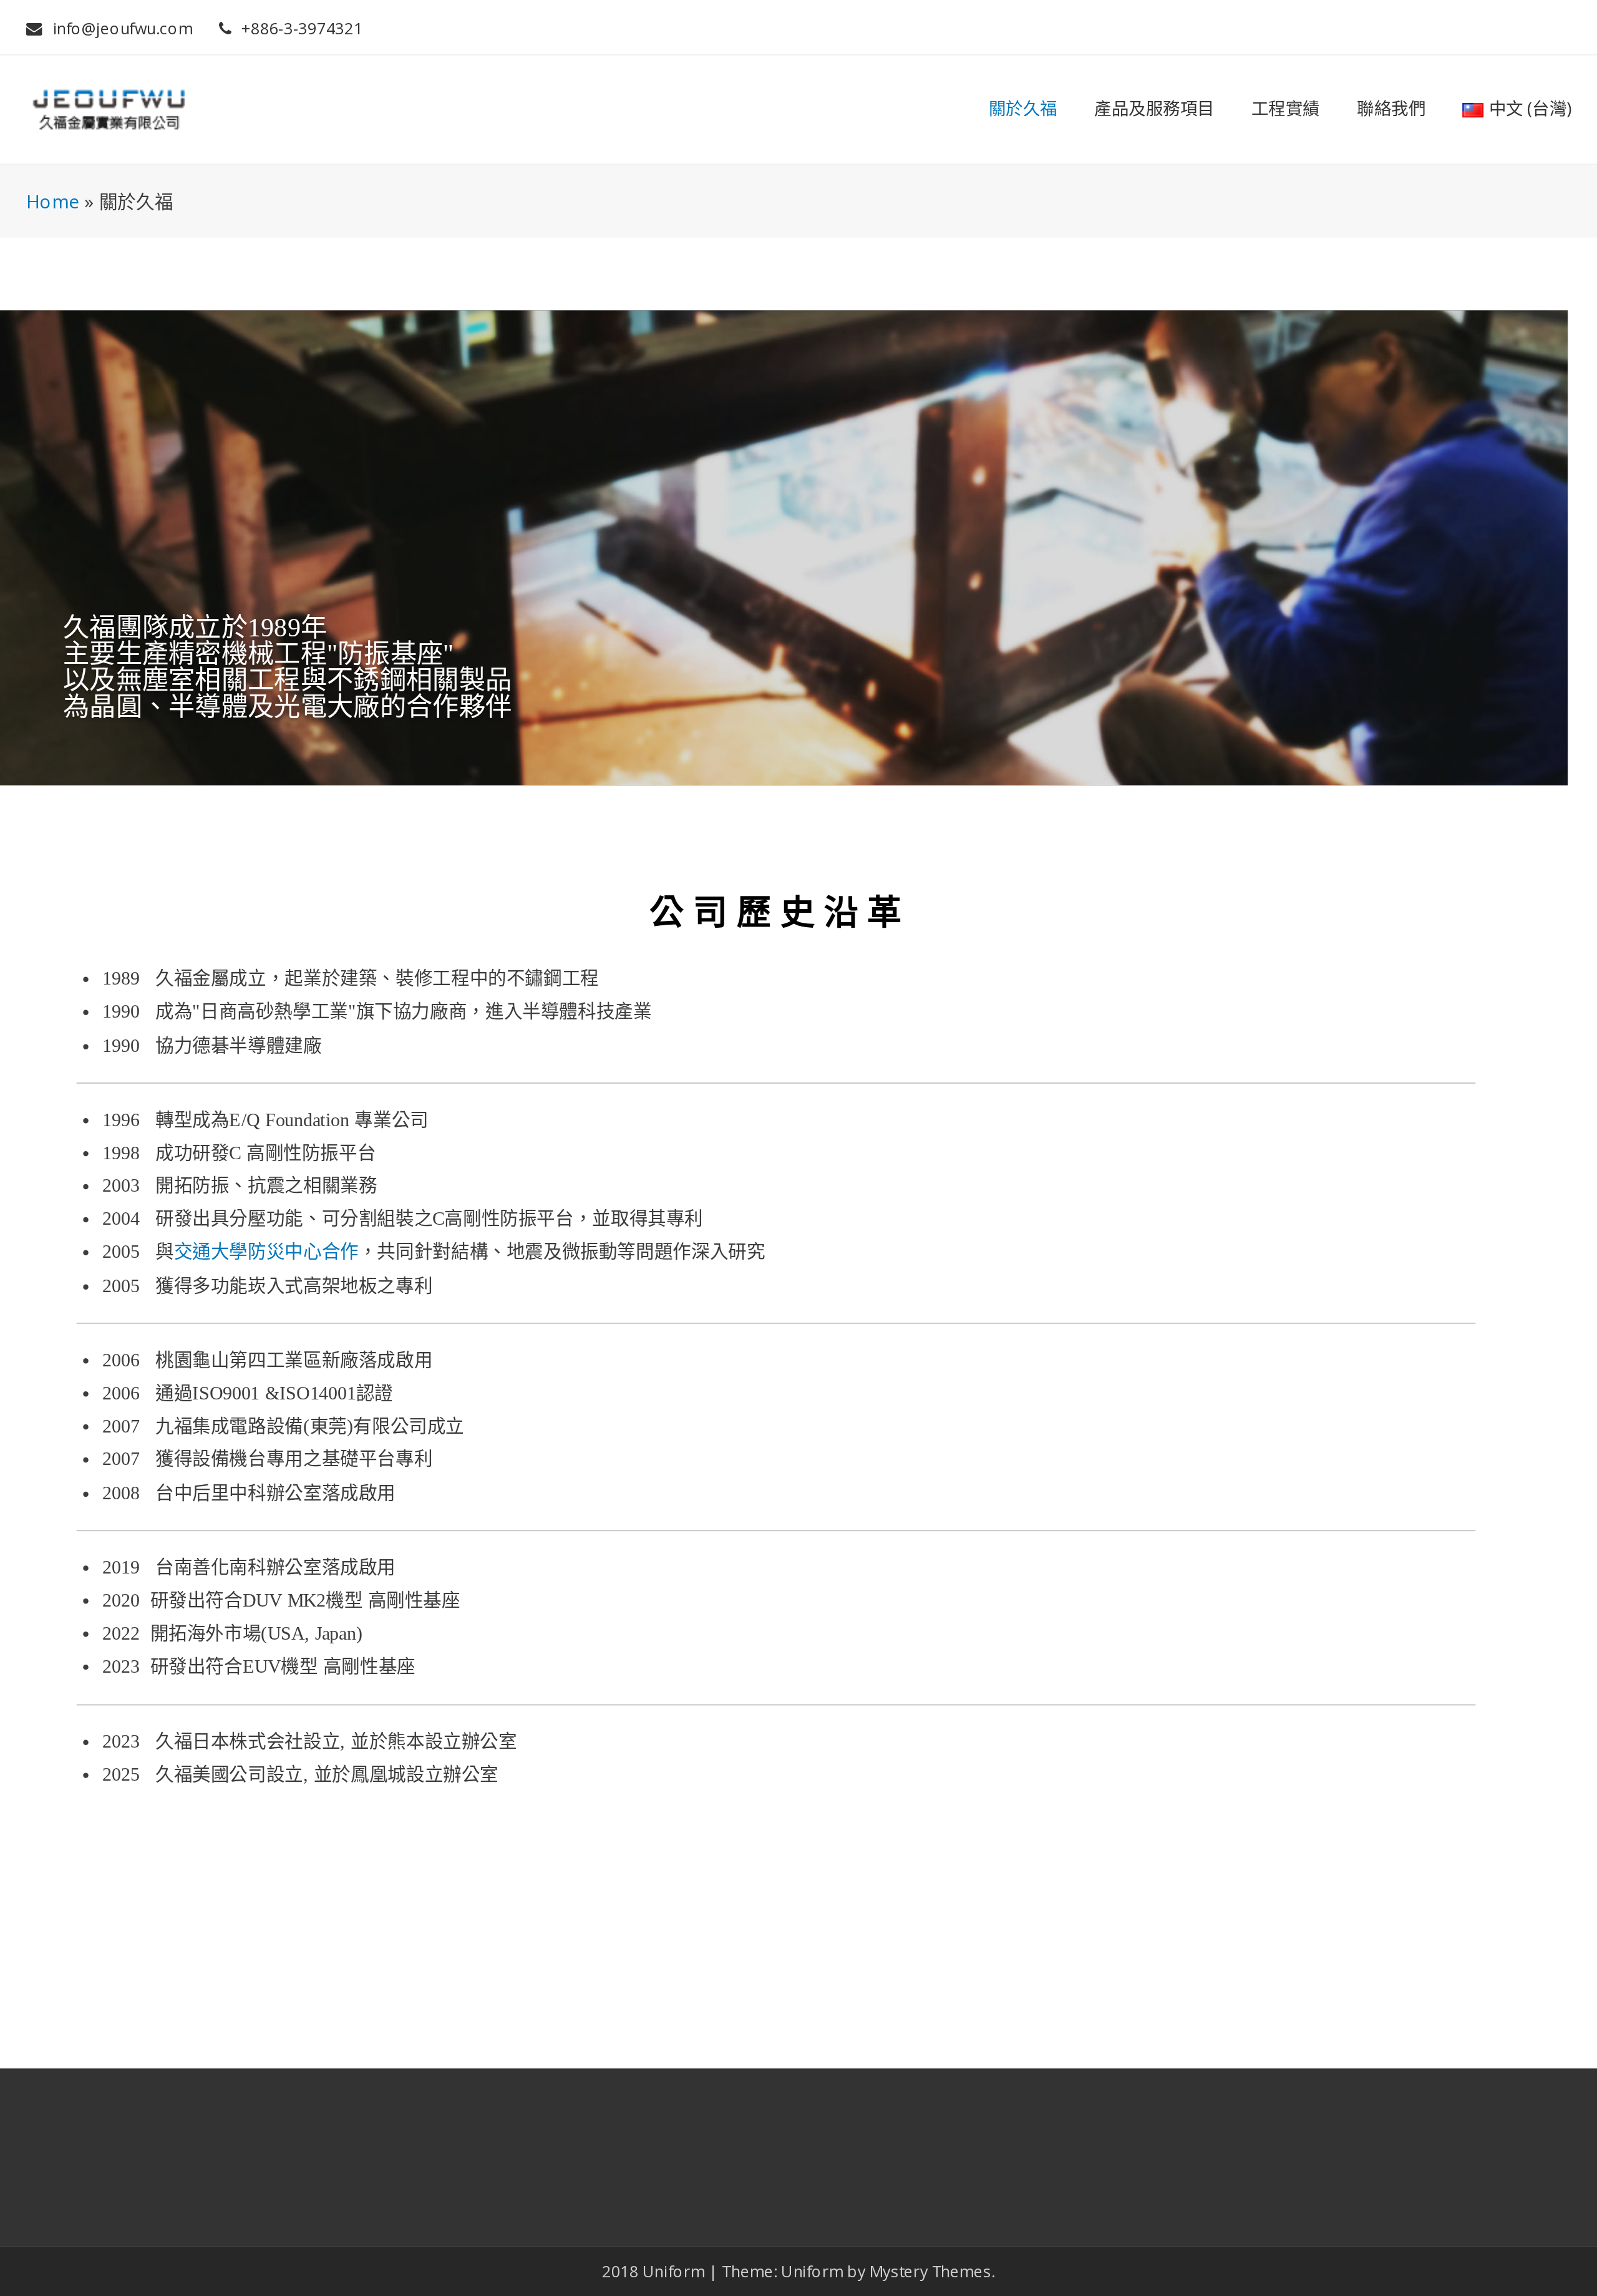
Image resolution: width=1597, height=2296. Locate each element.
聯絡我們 (1391, 109)
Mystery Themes (930, 2271)
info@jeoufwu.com (123, 29)
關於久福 (1023, 109)
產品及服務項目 (1154, 109)
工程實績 (1286, 109)
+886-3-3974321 (302, 29)
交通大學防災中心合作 (266, 1253)
